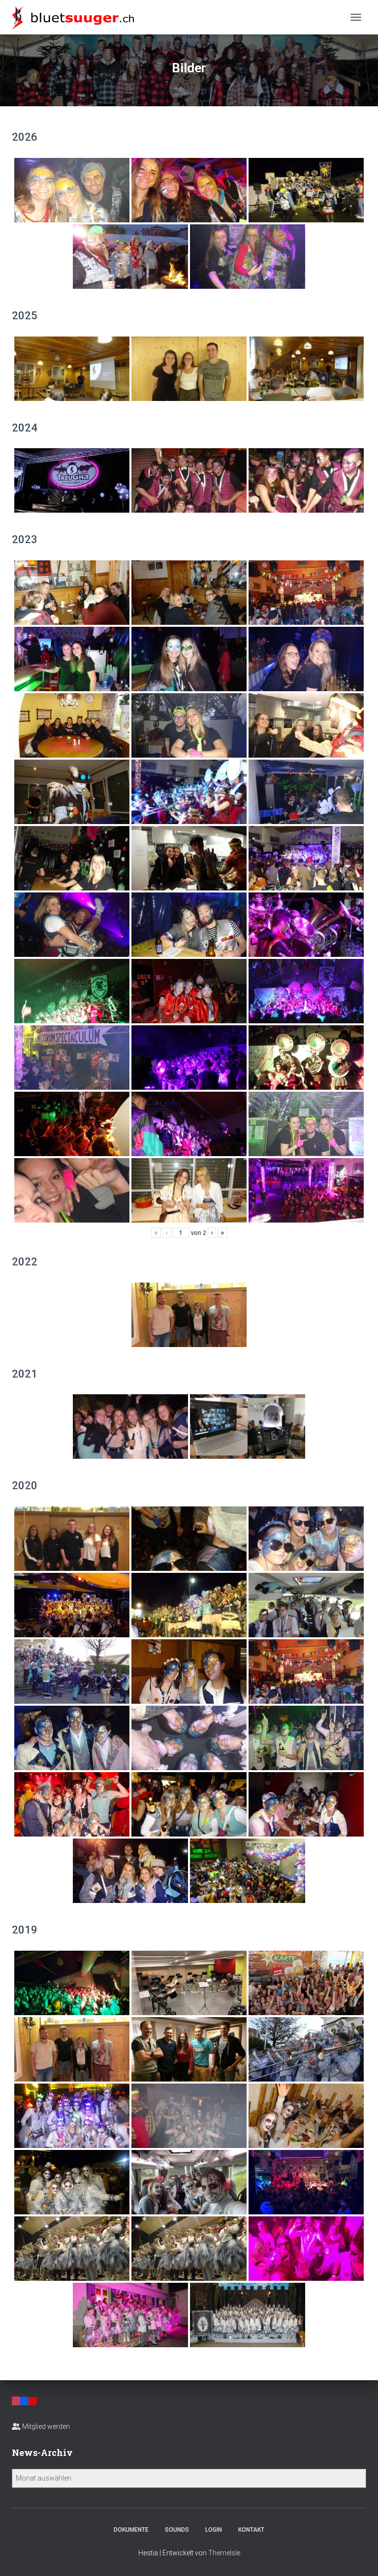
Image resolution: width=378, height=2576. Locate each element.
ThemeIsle (224, 2553)
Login (214, 2530)
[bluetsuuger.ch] (77, 17)
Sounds (177, 2530)
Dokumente (131, 2530)
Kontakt (251, 2530)
